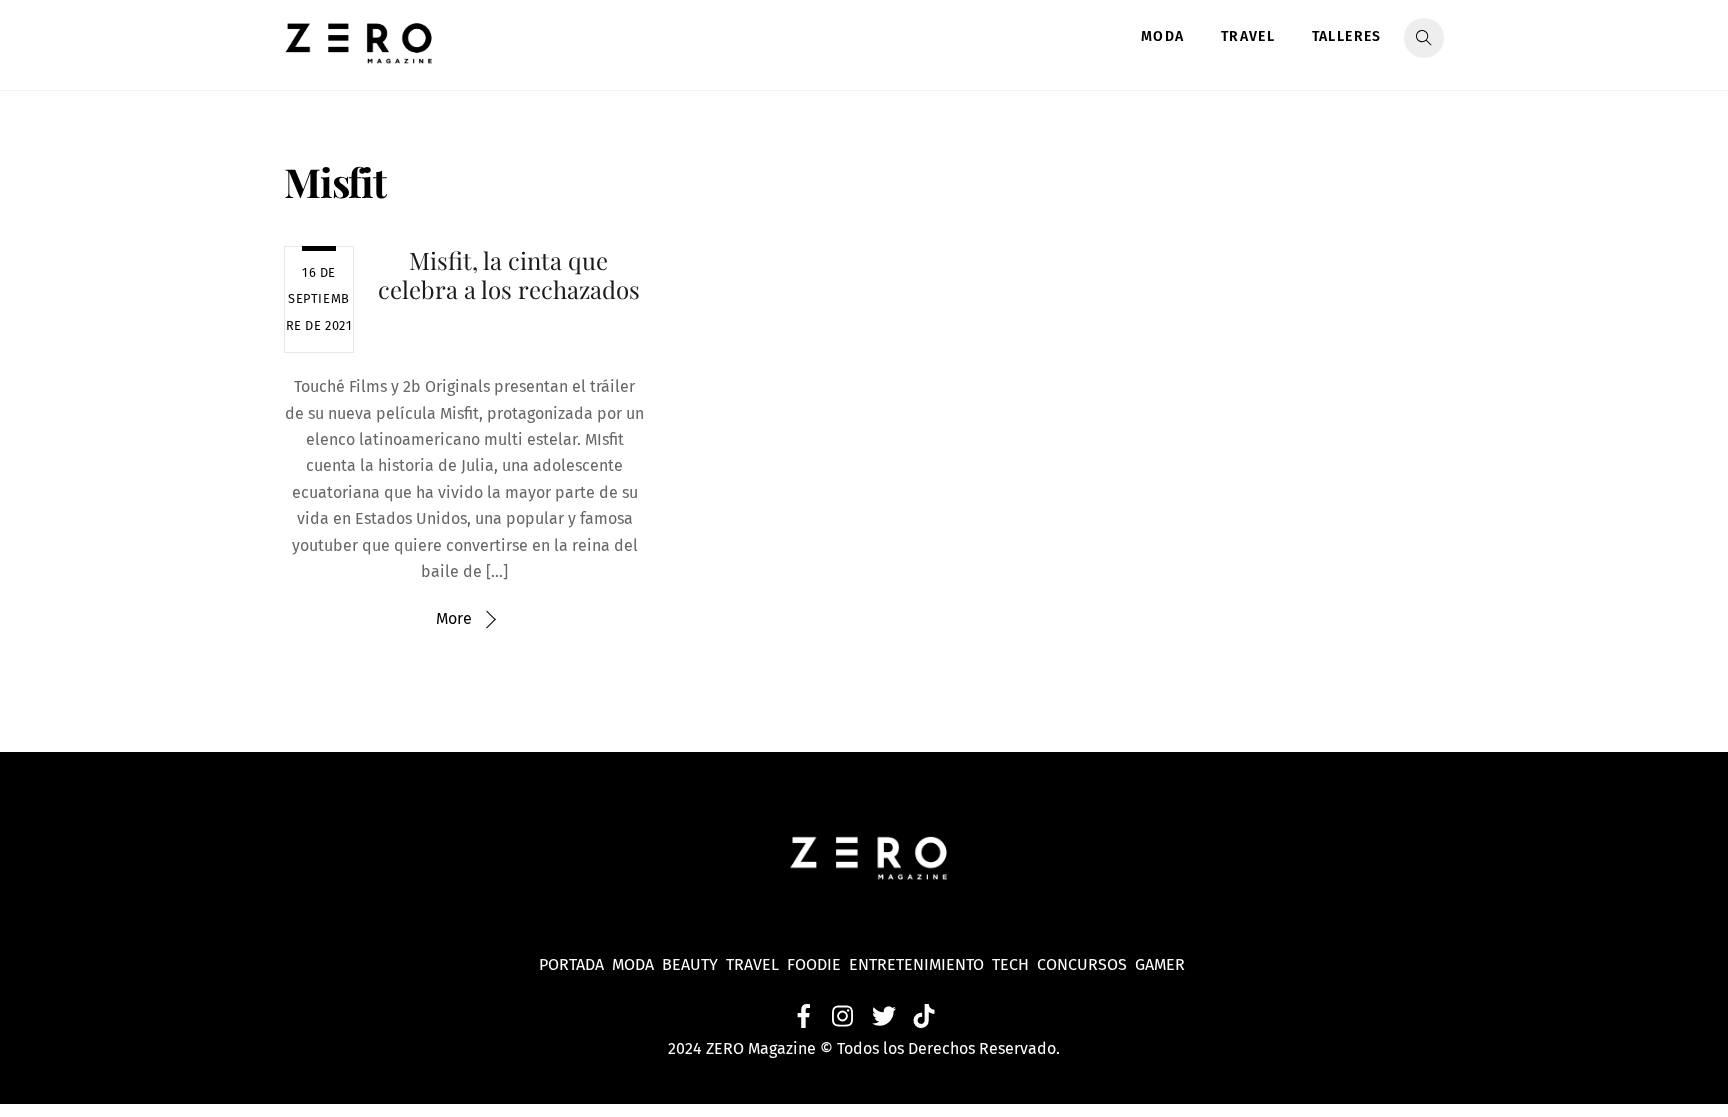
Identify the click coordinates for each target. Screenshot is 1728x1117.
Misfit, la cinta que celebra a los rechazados (509, 274)
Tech (1014, 964)
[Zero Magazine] (359, 53)
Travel (1248, 36)
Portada (571, 964)
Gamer (1162, 964)
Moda (1163, 36)
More (454, 618)
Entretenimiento (916, 964)
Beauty (694, 964)
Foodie (814, 964)
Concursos (1084, 964)
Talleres (1347, 36)
